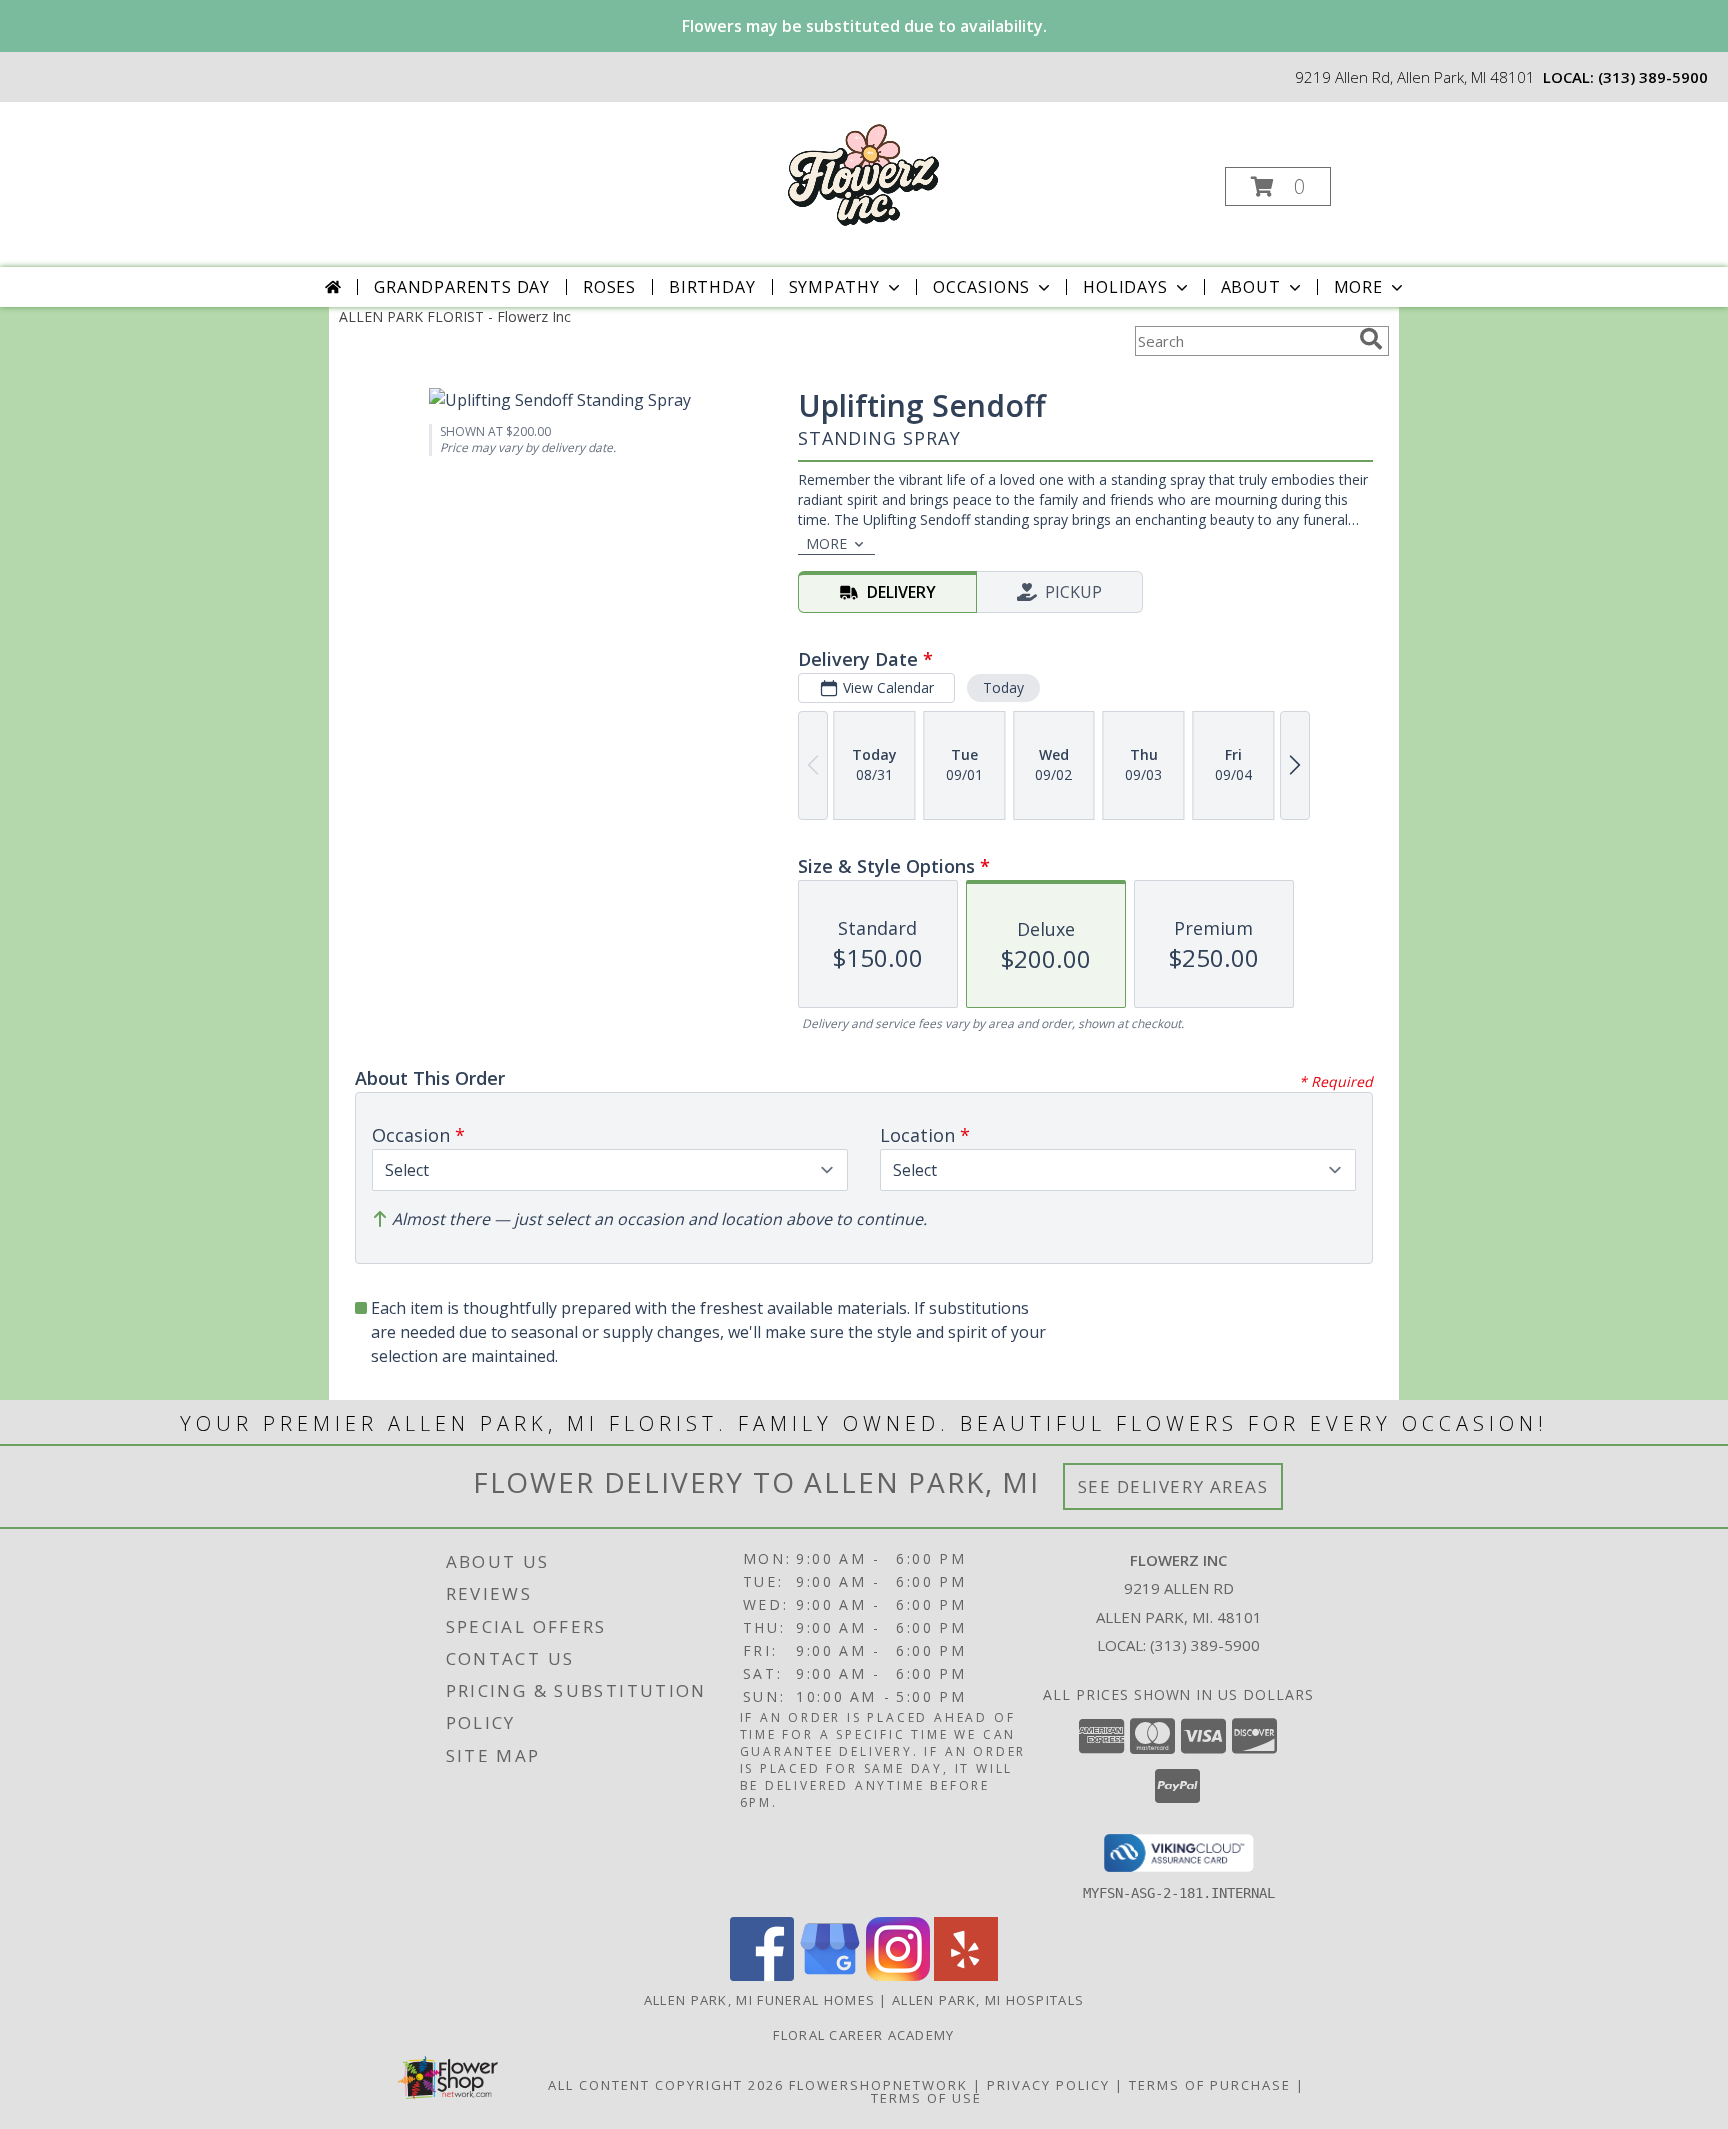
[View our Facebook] (762, 1975)
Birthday (712, 287)
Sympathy (834, 287)
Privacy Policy (1048, 2085)
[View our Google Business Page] (830, 1975)
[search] (1371, 339)
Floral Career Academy (863, 2035)
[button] (1278, 186)
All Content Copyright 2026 (666, 2085)
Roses (609, 287)
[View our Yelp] (966, 1975)
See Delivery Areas (1173, 1486)
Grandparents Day (462, 287)
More (1358, 287)
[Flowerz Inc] (862, 172)
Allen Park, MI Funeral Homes (759, 2000)
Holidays (1125, 287)
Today (1003, 687)
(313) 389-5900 (1653, 77)
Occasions (981, 287)
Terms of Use (926, 2098)
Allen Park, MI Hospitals (988, 2000)
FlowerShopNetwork (878, 2085)
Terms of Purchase (1210, 2085)
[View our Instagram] (898, 1975)
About (1251, 287)
